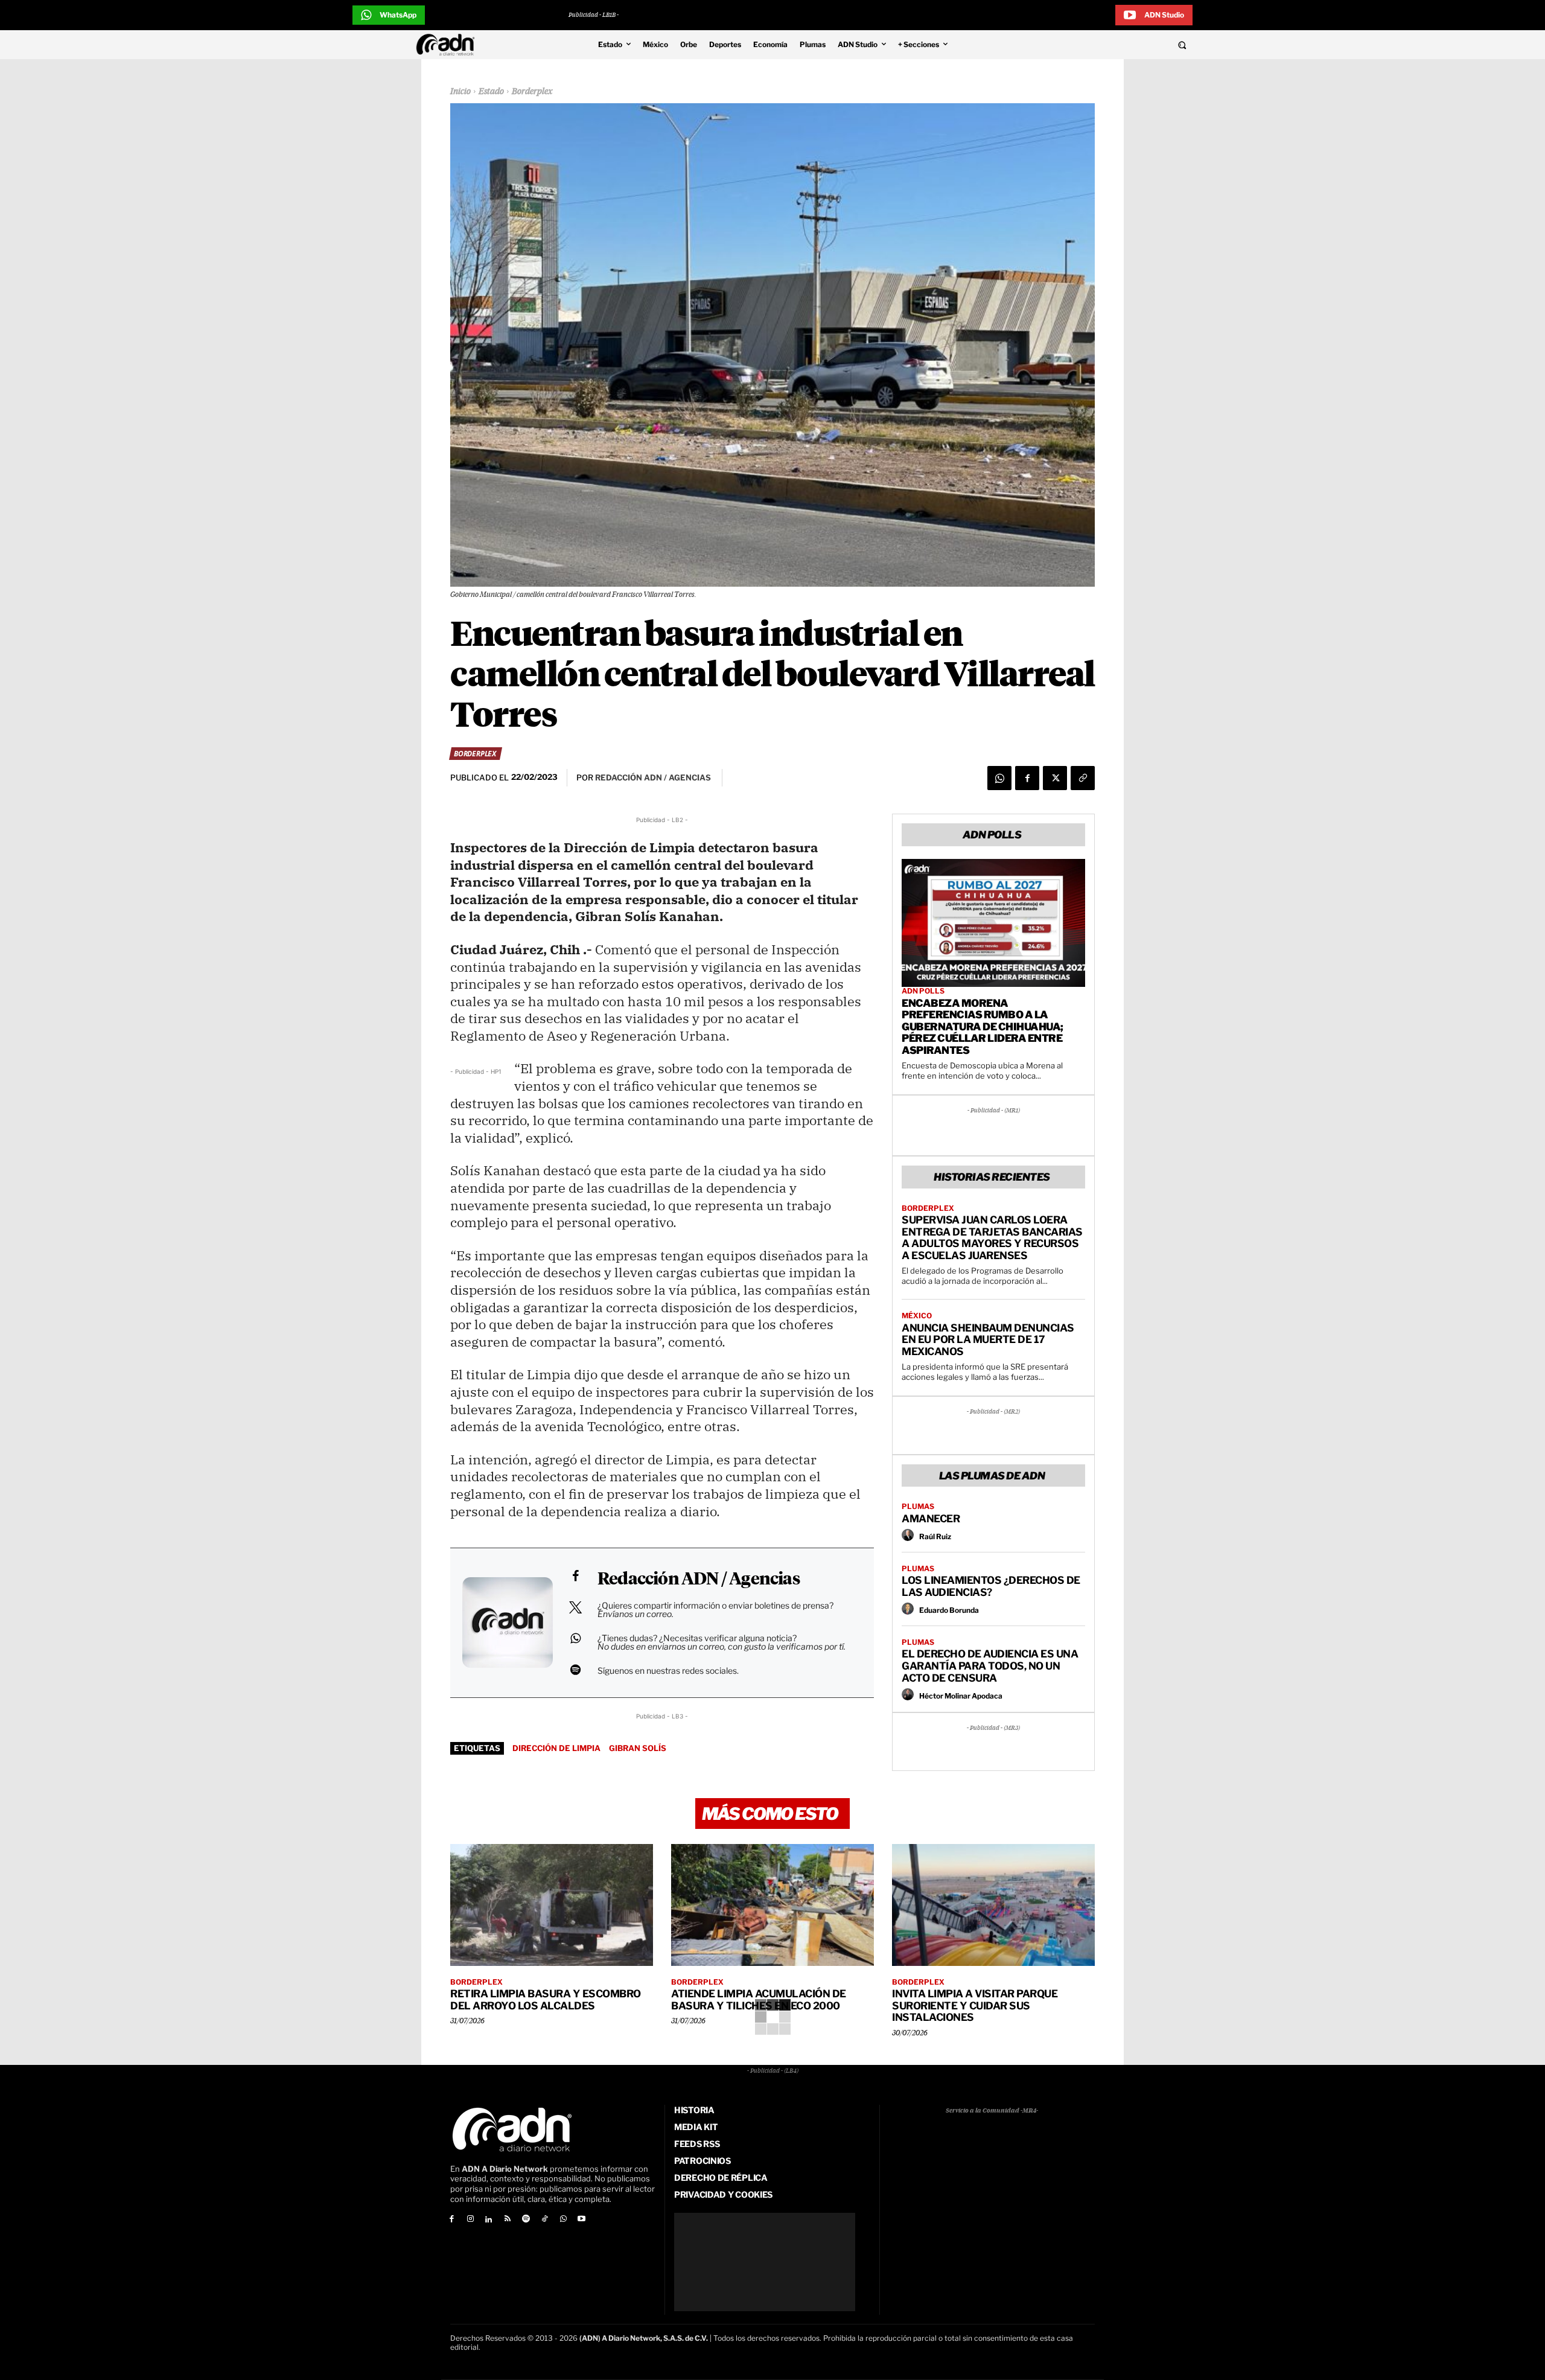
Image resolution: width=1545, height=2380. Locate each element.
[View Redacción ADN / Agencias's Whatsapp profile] (575, 1638)
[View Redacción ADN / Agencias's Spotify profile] (575, 1670)
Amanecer (931, 1519)
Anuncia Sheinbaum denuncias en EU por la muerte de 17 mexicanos (988, 1340)
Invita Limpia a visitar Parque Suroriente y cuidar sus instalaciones (975, 2005)
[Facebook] (1027, 778)
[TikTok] (545, 2220)
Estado (491, 92)
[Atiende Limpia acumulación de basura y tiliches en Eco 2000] (772, 1905)
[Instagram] (470, 2220)
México (917, 1316)
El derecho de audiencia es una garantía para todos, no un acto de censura (990, 1666)
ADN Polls (923, 991)
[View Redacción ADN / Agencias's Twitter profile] (575, 1607)
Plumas (918, 1507)
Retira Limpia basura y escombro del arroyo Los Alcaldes (546, 2000)
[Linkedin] (489, 2220)
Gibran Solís (638, 1748)
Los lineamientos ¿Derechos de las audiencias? (991, 1586)
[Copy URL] (1083, 778)
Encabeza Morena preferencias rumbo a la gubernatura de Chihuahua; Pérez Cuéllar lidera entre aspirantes (983, 1027)
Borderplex (532, 92)
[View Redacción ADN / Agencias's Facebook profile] (575, 1576)
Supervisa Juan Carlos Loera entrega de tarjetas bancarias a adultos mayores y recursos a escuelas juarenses (992, 1238)
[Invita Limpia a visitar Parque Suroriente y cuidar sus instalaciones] (993, 1905)
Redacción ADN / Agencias (699, 1580)
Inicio (460, 92)
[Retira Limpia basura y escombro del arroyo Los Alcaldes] (552, 1905)
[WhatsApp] (999, 778)
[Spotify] (526, 2220)
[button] (1100, 45)
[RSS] (507, 2220)
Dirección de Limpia (556, 1748)
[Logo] (448, 45)
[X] (1055, 778)
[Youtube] (582, 2220)
